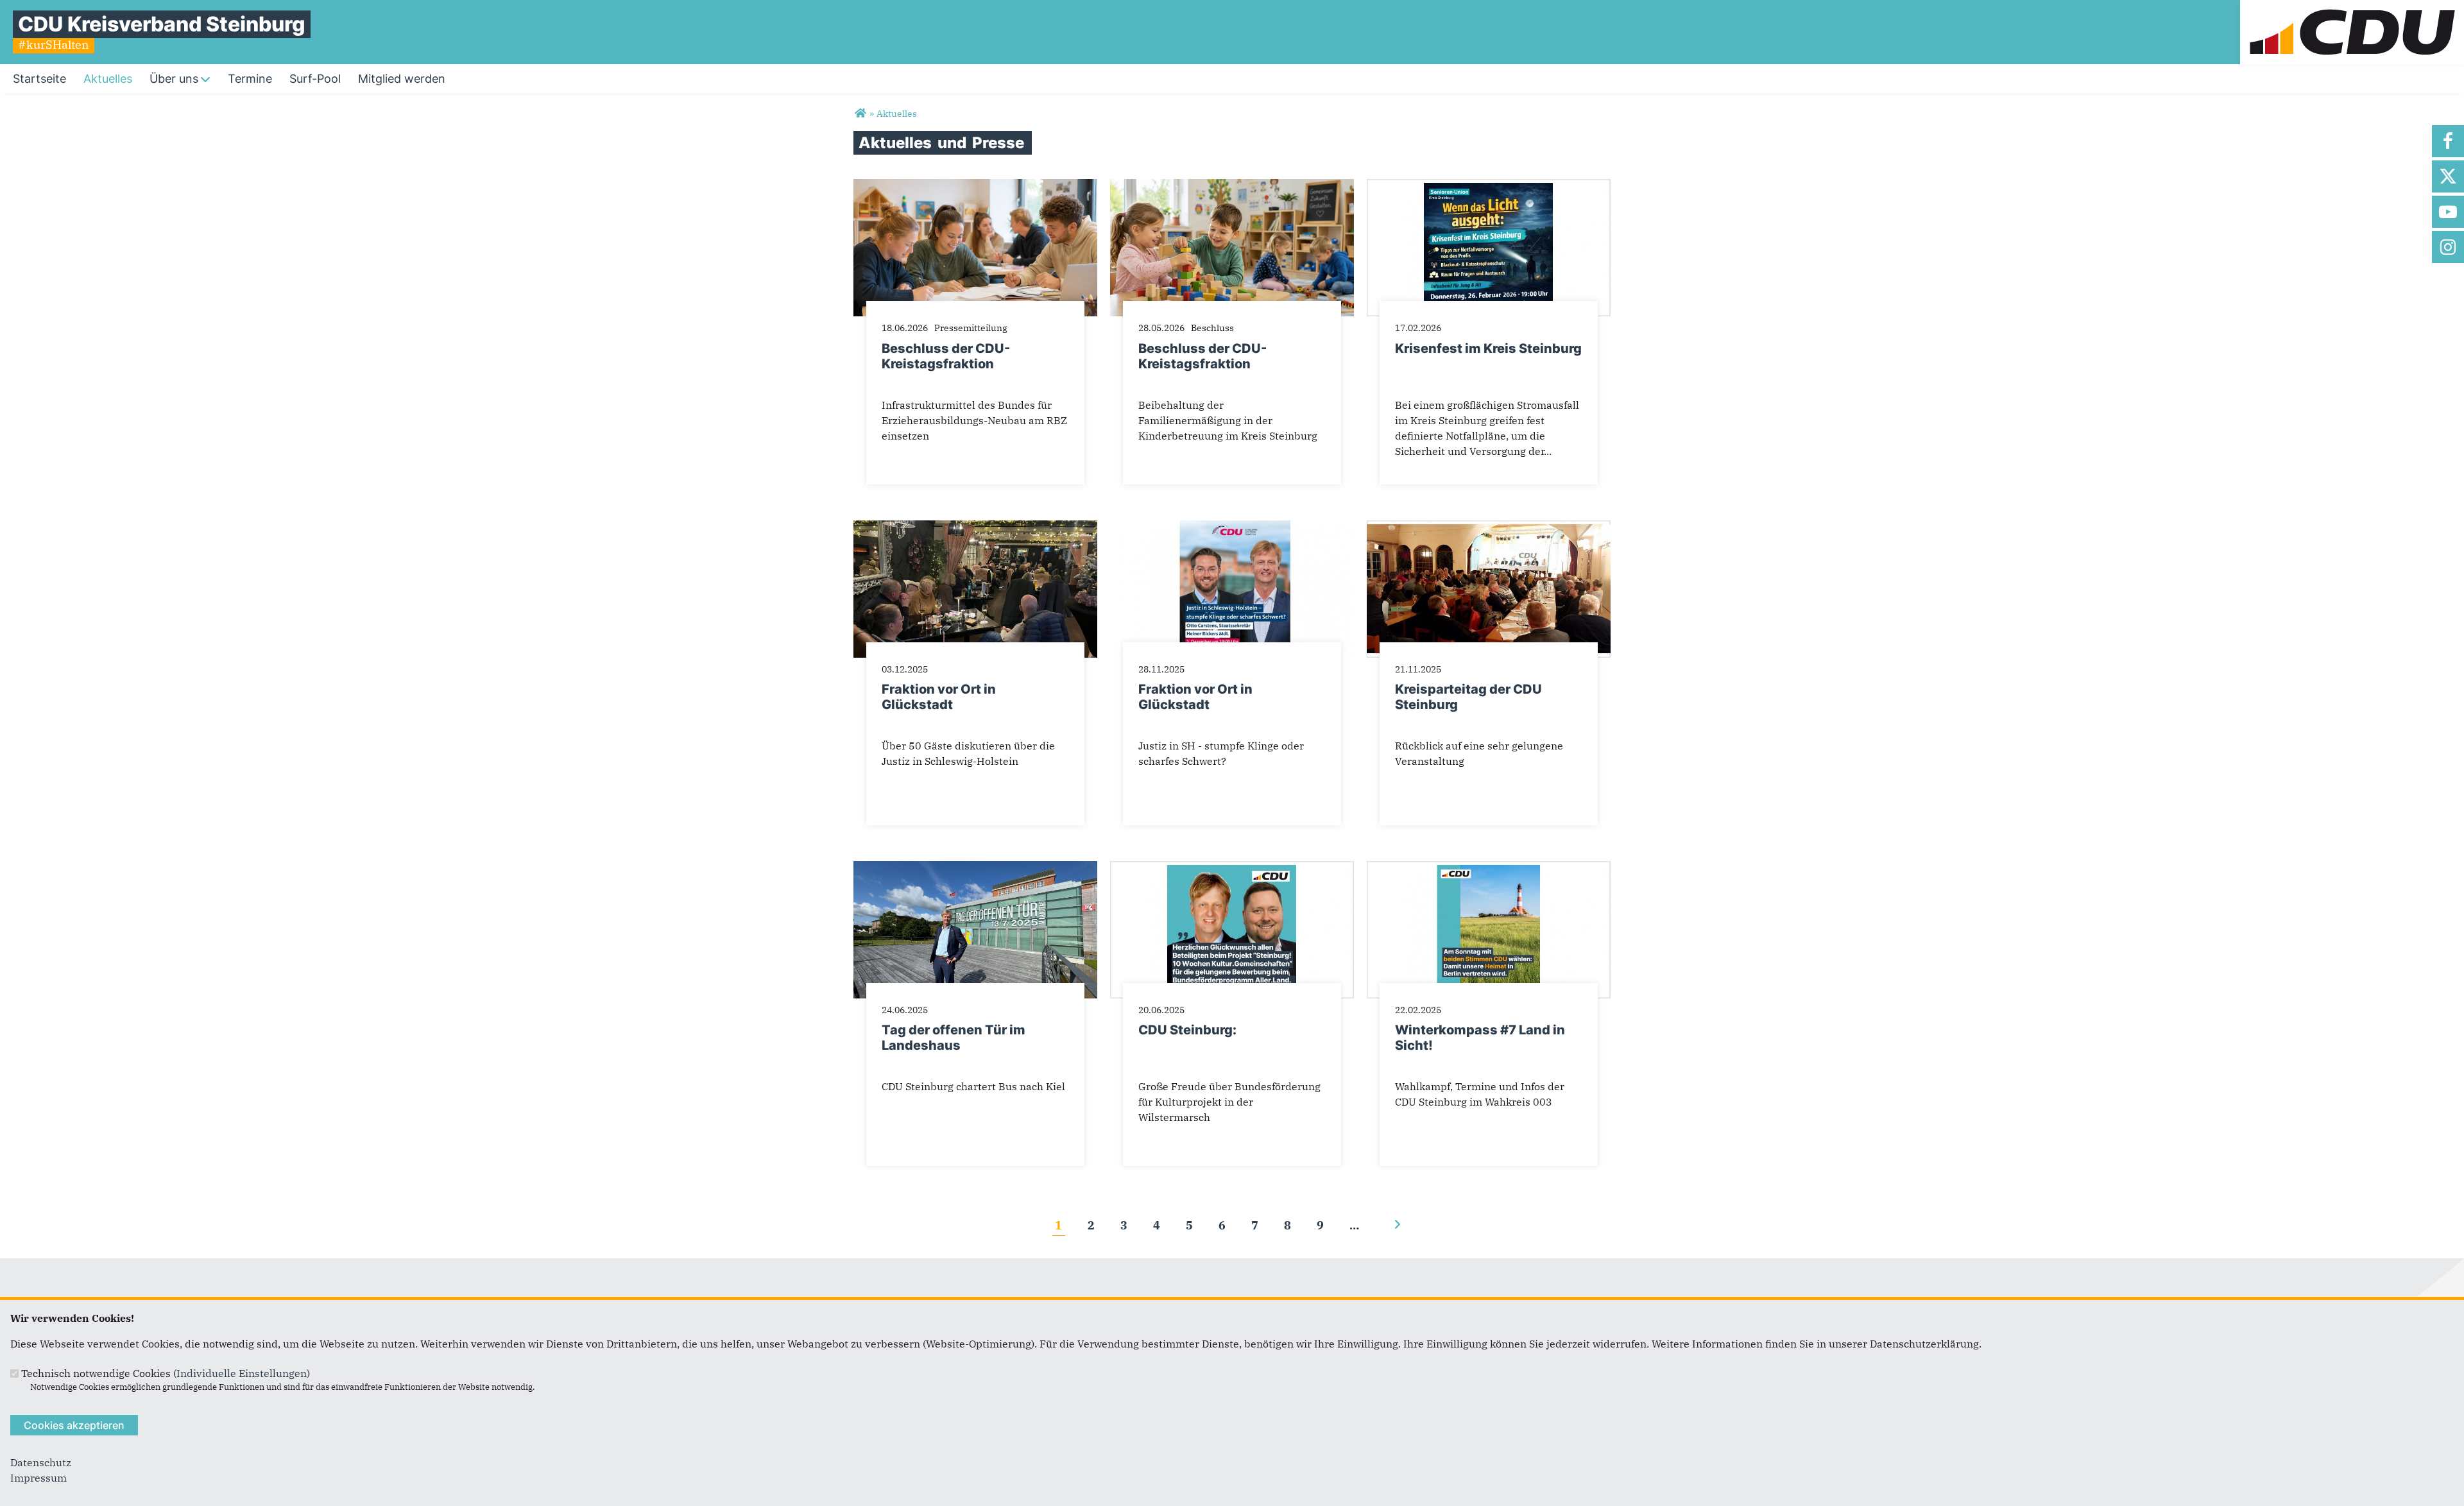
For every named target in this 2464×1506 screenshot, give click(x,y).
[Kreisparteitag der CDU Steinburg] (1489, 528)
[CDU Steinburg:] (1232, 869)
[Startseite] (2352, 8)
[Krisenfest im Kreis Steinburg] (1489, 187)
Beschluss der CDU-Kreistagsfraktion (946, 356)
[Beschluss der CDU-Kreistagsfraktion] (975, 187)
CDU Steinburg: (1187, 1030)
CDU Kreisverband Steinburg (162, 24)
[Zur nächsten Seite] (1397, 1225)
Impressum (38, 1478)
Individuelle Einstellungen (242, 1373)
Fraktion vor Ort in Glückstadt (939, 697)
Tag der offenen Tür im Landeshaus (954, 1038)
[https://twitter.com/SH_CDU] (2448, 176)
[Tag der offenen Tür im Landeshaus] (975, 869)
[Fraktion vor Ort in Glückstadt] (975, 528)
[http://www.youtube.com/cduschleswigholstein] (2448, 212)
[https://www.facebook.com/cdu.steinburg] (2448, 141)
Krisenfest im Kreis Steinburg (1488, 348)
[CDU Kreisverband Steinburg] (860, 114)
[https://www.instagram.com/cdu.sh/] (2448, 247)
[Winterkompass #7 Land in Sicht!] (1489, 869)
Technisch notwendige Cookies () (166, 1373)
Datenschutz (41, 1462)
